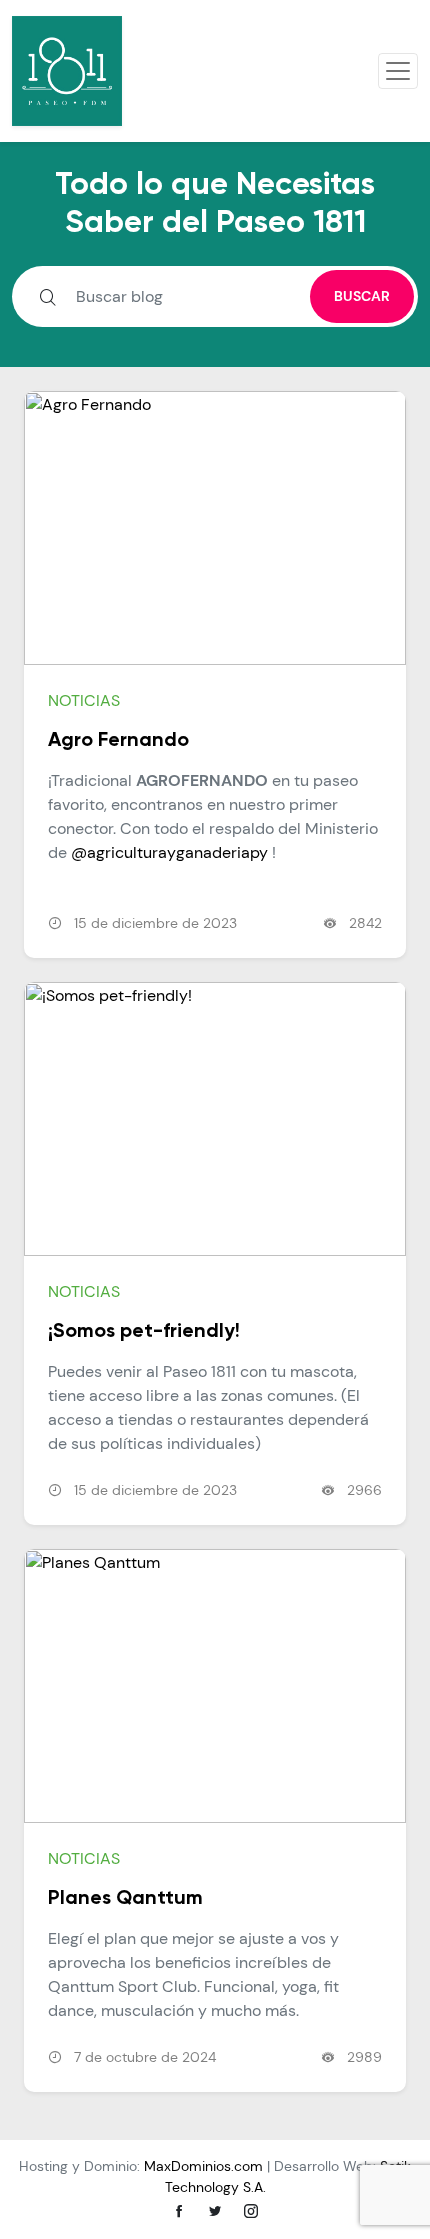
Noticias (84, 700)
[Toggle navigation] (398, 71)
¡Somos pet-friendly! (144, 1332)
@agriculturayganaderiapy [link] (169, 852)
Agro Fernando (118, 741)
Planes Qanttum (125, 1899)
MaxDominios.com (203, 2166)
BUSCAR (362, 296)
